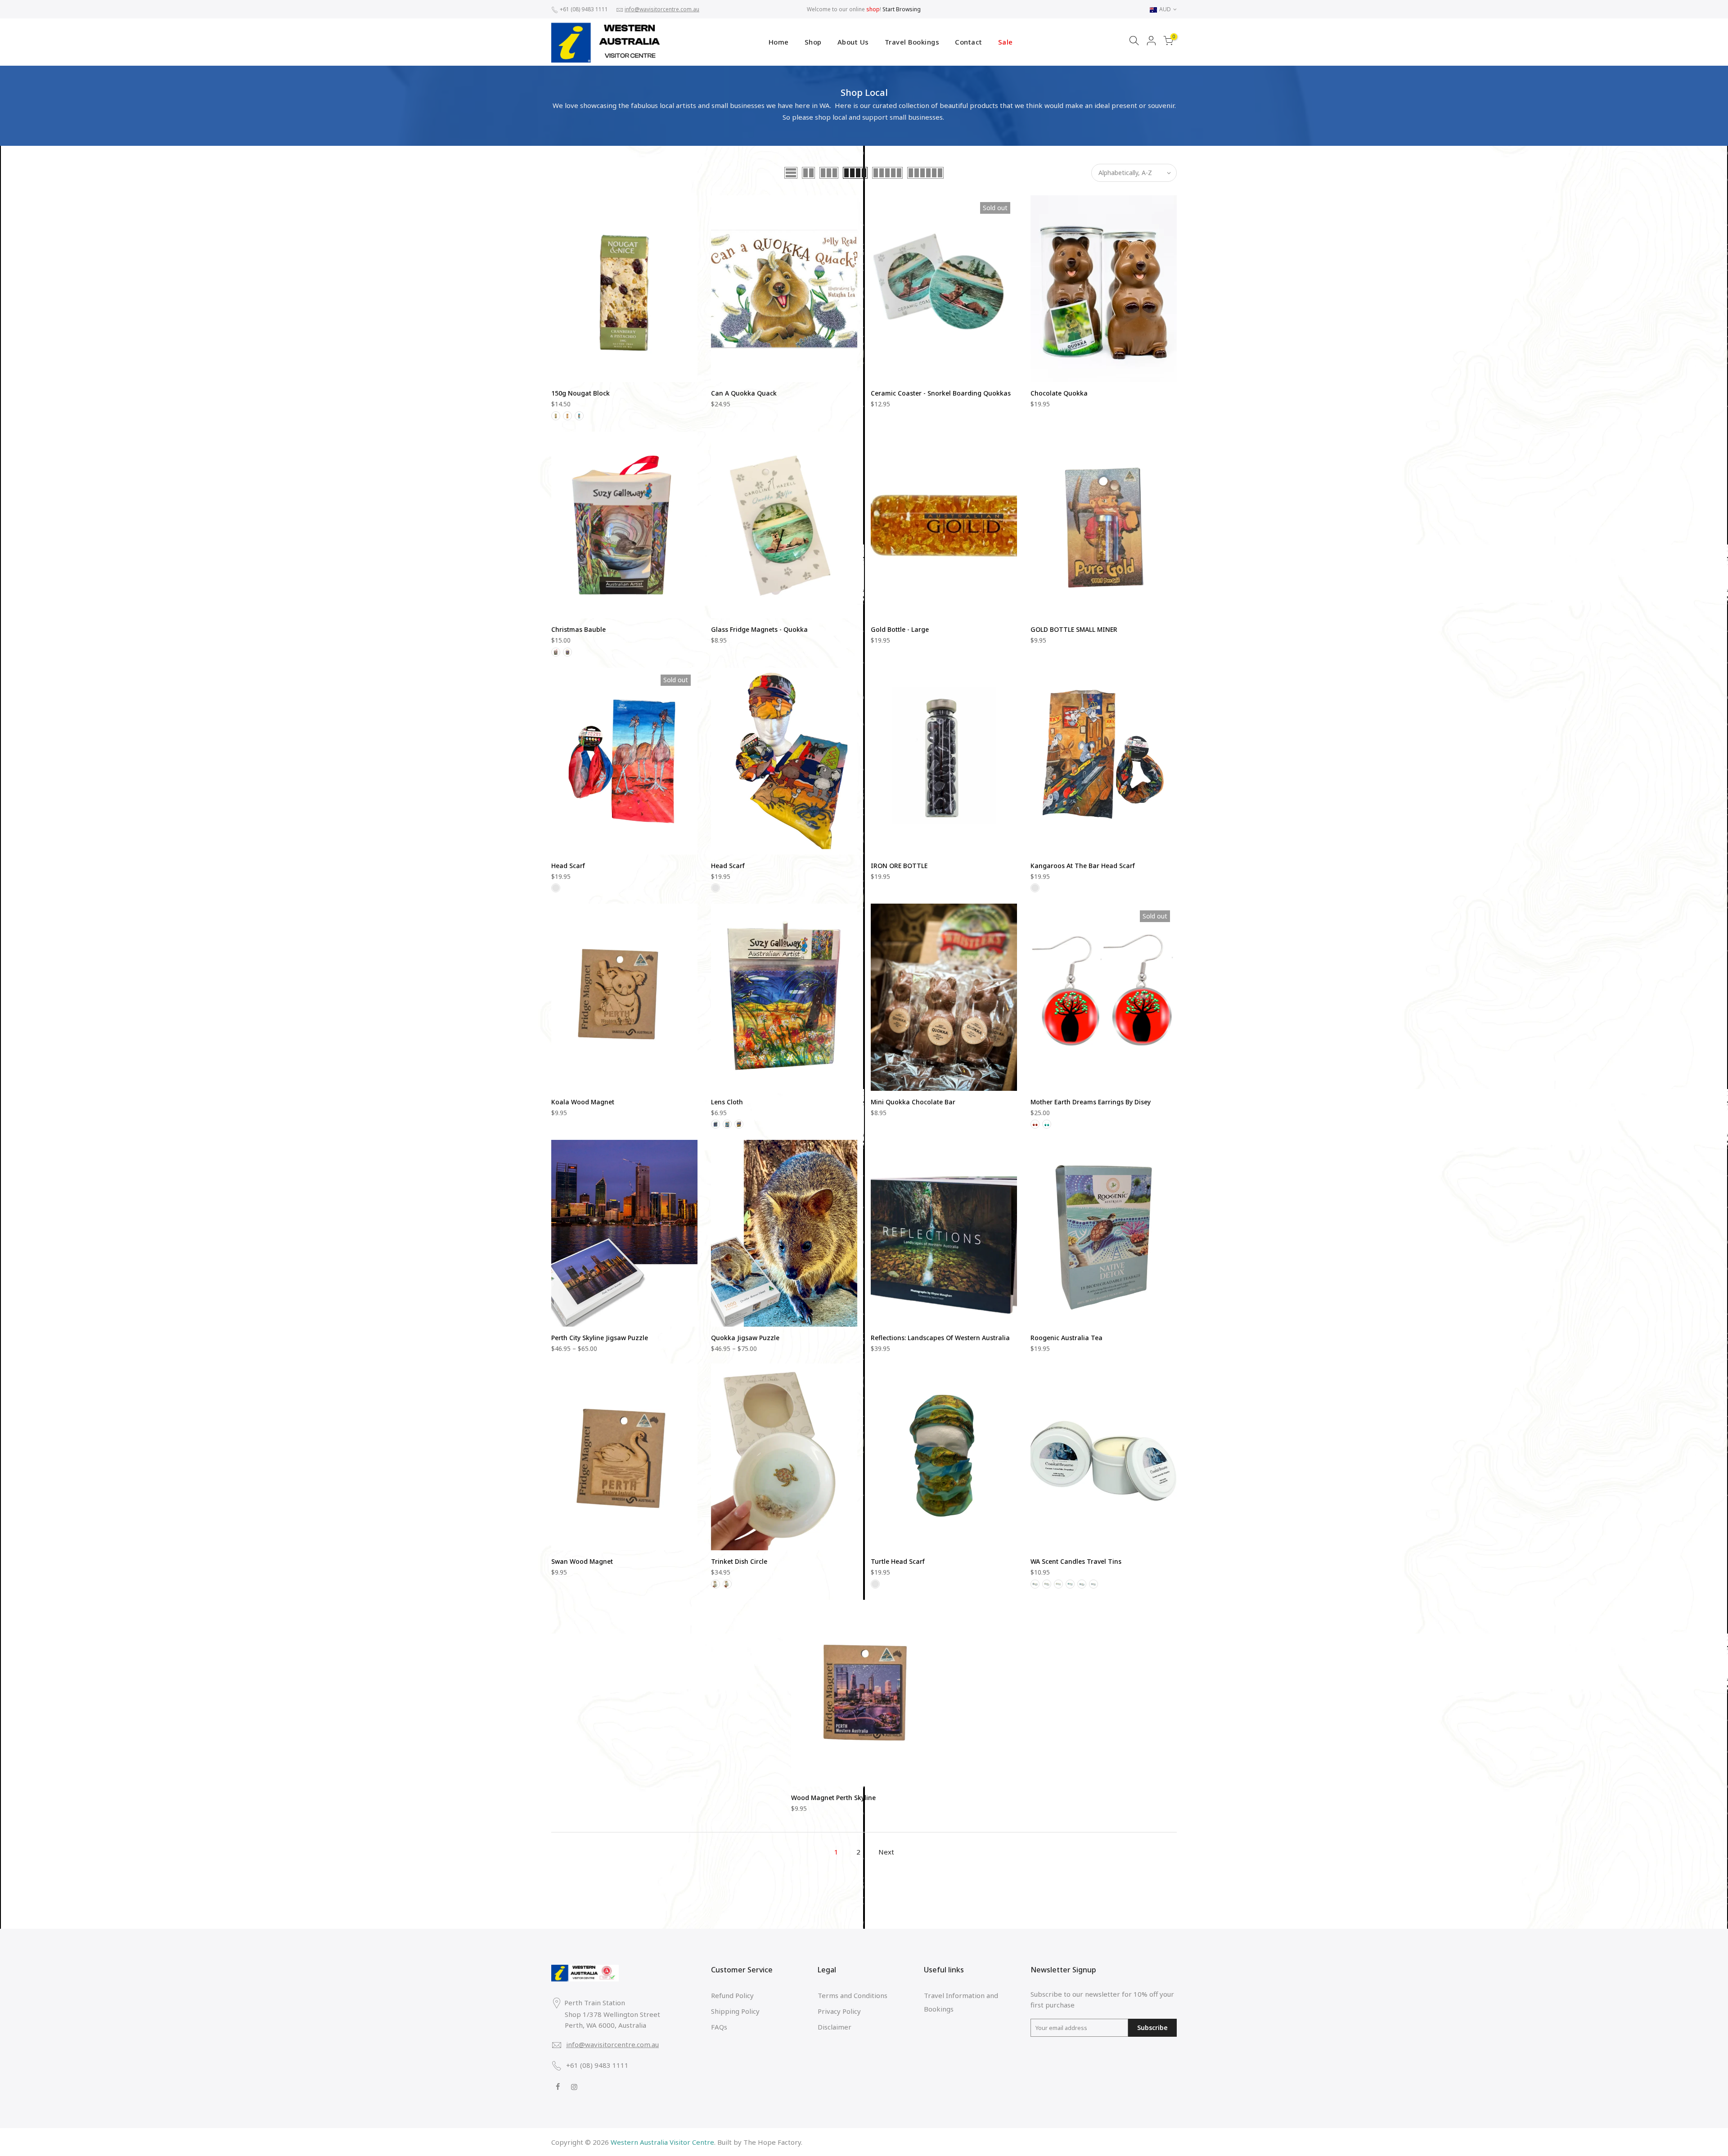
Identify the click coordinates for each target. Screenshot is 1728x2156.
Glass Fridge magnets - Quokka (759, 629)
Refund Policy (732, 1995)
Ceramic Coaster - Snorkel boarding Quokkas (941, 393)
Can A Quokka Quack (744, 393)
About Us (853, 42)
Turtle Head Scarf (898, 1561)
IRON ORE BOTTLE (899, 866)
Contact (969, 42)
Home (779, 42)
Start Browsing (902, 9)
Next (886, 1852)
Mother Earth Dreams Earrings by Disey (1091, 1102)
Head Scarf (568, 866)
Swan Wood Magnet (582, 1561)
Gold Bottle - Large (900, 629)
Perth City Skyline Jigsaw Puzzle (600, 1338)
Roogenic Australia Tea (1066, 1338)
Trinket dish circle (739, 1561)
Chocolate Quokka (1059, 393)
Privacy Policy (839, 2011)
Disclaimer (835, 2027)
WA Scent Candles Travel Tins (1076, 1561)
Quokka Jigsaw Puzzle (745, 1338)
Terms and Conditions (853, 1995)
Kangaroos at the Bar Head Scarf (1083, 866)
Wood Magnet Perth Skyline (833, 1798)
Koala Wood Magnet (583, 1102)
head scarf (728, 866)
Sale (1006, 42)
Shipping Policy (735, 2011)
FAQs (719, 2027)
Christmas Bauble (578, 629)
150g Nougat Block (580, 393)
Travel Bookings (912, 42)
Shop (813, 42)
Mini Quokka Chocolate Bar (913, 1102)
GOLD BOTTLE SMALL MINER (1074, 629)
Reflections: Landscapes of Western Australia (940, 1338)
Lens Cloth (727, 1102)
